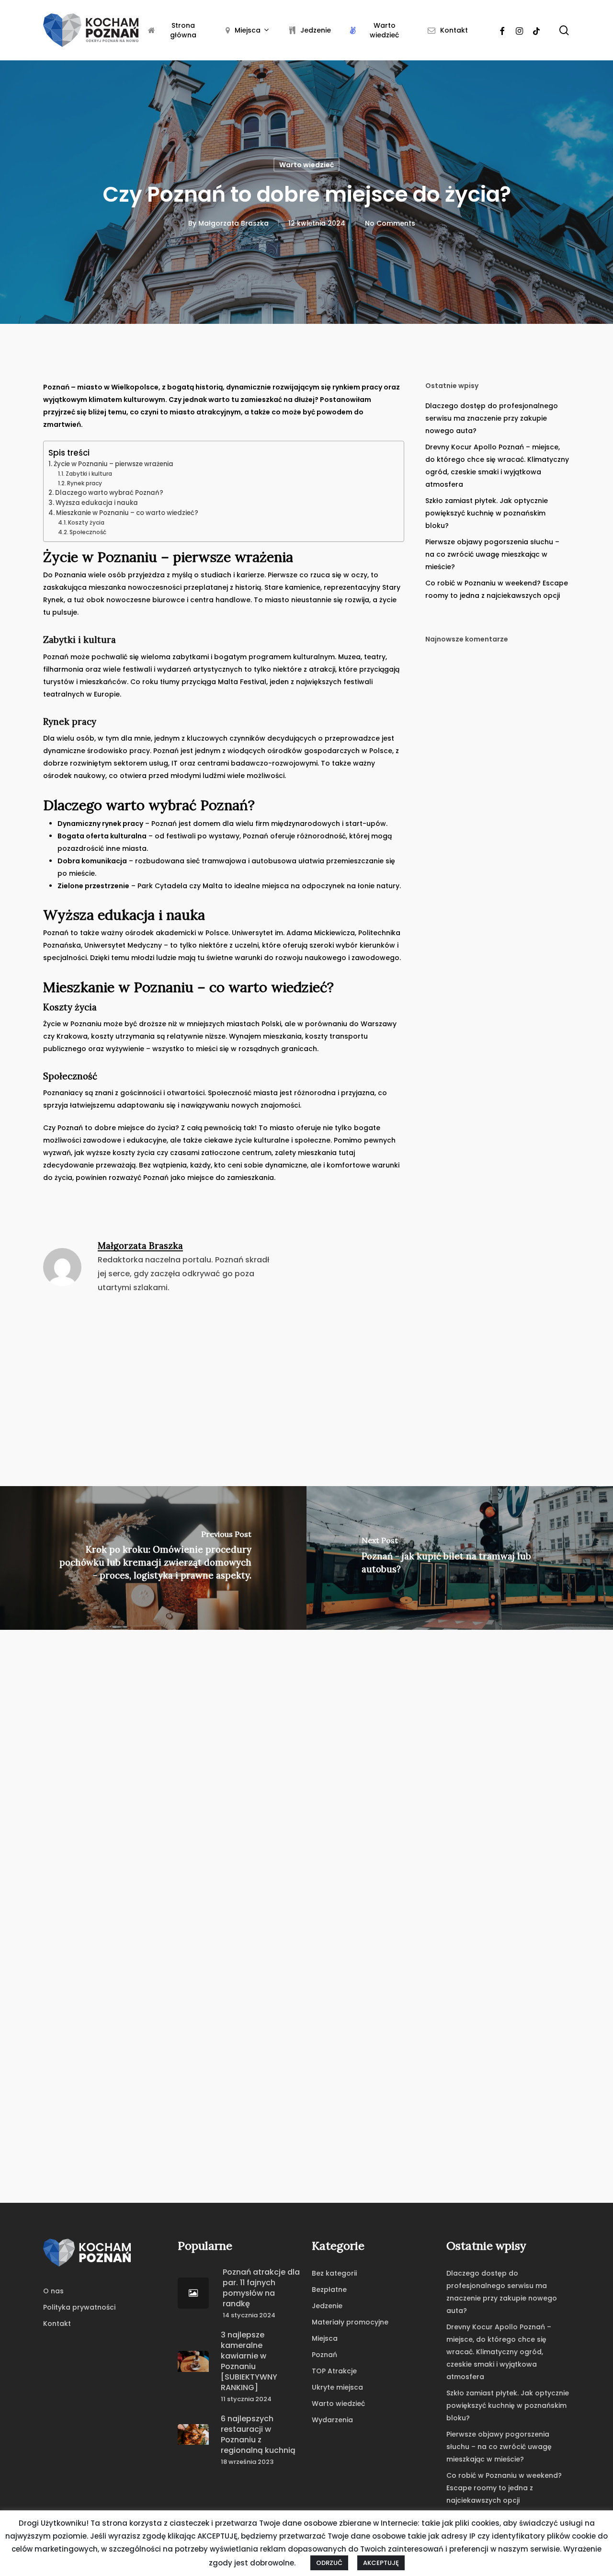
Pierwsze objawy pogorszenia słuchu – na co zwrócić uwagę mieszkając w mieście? (492, 554)
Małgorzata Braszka (233, 223)
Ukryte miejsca (337, 2387)
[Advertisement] (306, 1381)
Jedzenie (327, 2306)
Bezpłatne (329, 2290)
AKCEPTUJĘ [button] (381, 2563)
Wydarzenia (332, 2420)
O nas (53, 2291)
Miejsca (325, 2338)
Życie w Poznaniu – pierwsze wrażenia (114, 464)
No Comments (390, 223)
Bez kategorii (334, 2273)
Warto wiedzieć (306, 165)
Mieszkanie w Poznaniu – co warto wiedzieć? (127, 513)
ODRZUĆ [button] (329, 2563)
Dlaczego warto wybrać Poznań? (109, 493)
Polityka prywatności (79, 2307)
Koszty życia (86, 522)
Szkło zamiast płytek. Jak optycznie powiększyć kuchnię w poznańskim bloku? (487, 513)
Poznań (324, 2355)
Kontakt (57, 2324)
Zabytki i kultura (89, 474)
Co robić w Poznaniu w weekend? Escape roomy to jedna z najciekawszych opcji (497, 589)
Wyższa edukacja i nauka (97, 503)
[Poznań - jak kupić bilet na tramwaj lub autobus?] (460, 1558)
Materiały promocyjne (350, 2322)
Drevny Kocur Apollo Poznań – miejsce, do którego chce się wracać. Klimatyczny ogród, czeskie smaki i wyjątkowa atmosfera (497, 466)
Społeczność (88, 532)
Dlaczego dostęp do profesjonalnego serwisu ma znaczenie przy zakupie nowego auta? (492, 418)
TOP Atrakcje (334, 2371)
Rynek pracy (85, 483)
